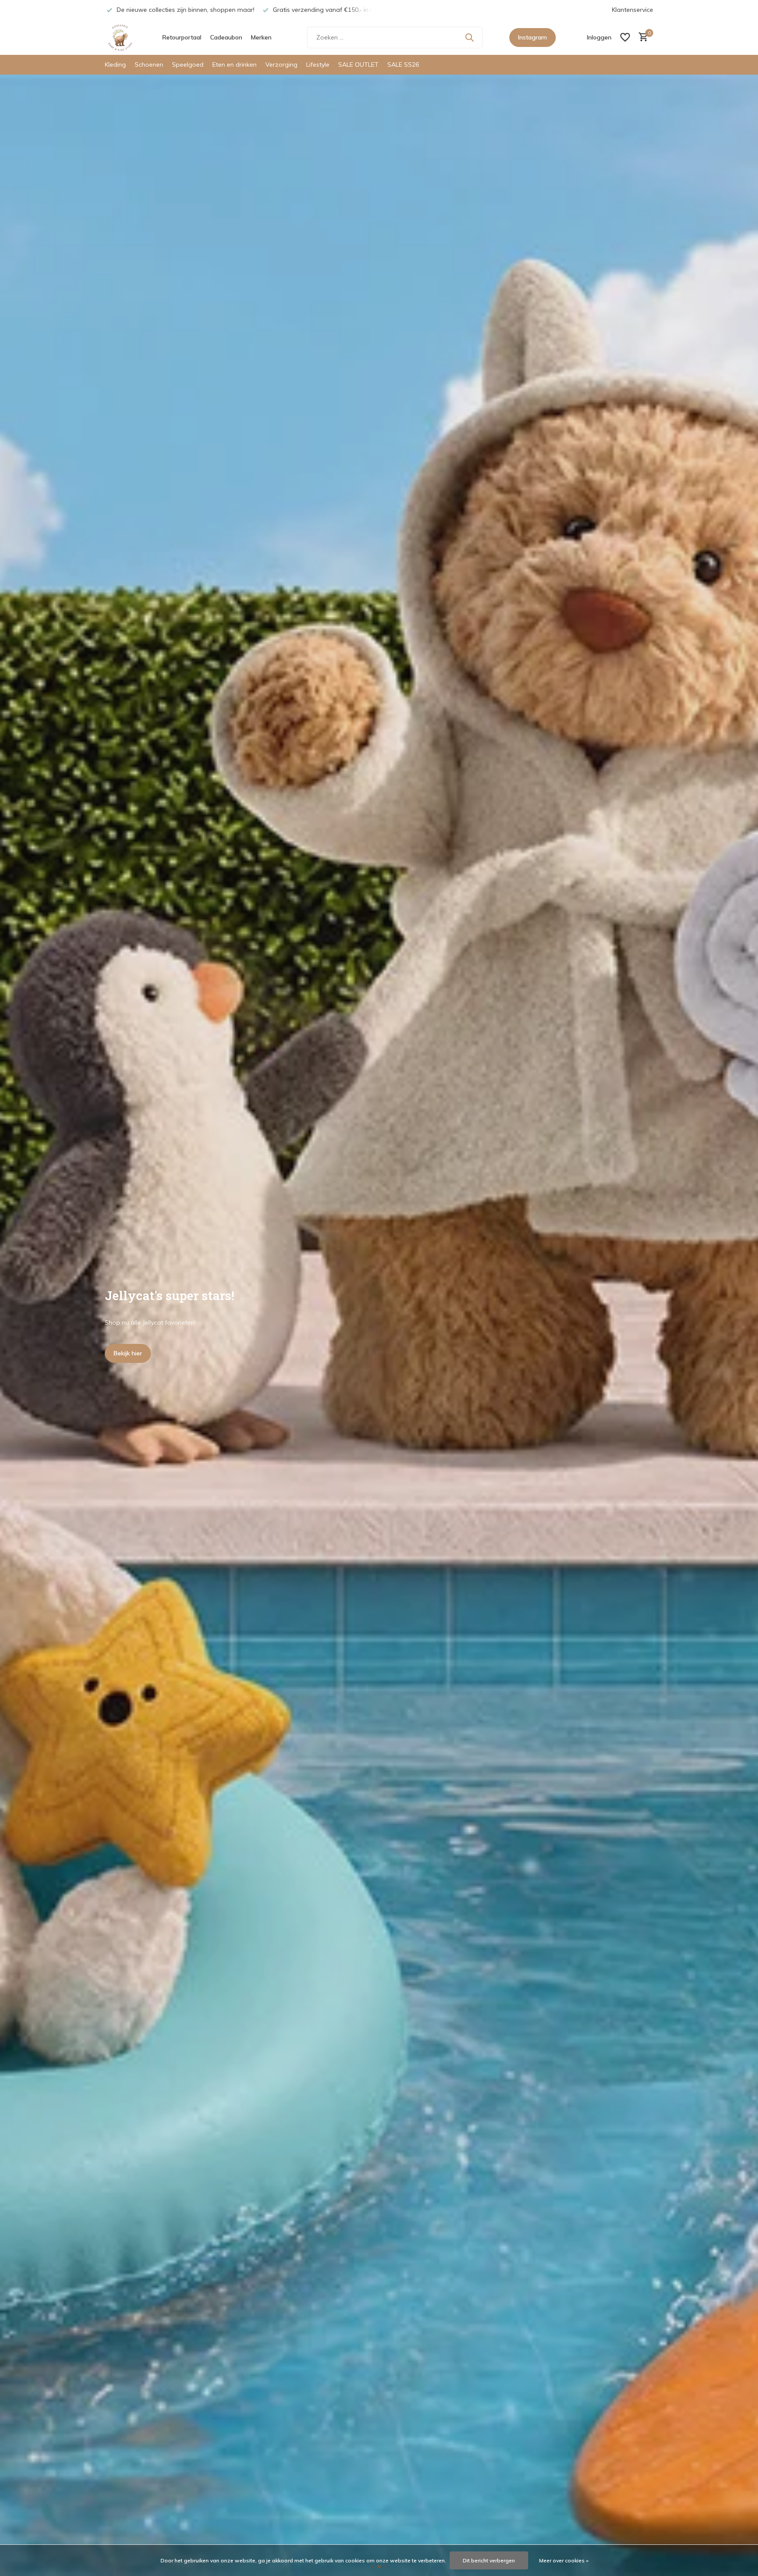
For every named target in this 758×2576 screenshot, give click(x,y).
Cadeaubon (226, 37)
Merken (261, 37)
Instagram (533, 37)
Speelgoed (188, 64)
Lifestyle (318, 64)
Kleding (115, 64)
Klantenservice (633, 10)
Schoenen (149, 64)
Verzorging (281, 64)
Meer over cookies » (564, 2560)
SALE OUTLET (358, 64)
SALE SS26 (403, 64)
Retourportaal (182, 37)
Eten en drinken (234, 64)
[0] (641, 38)
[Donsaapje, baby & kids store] (120, 37)
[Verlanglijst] (625, 37)
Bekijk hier (128, 1353)
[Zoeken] (469, 37)
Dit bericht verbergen (489, 2560)
